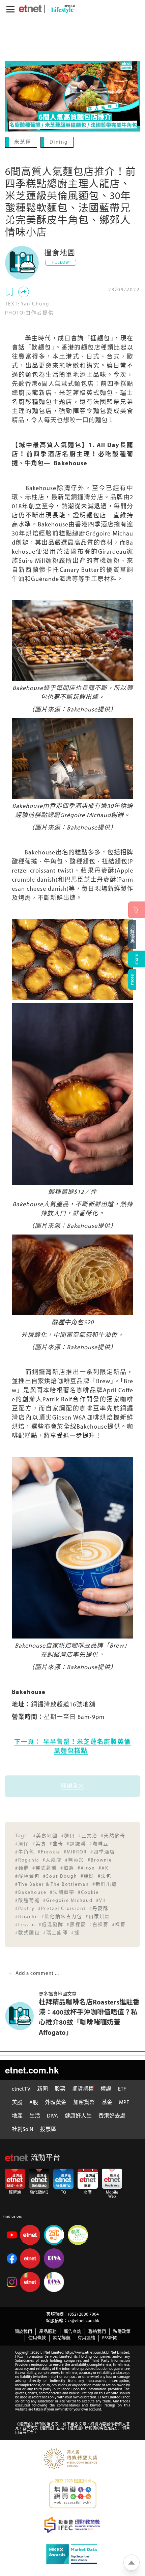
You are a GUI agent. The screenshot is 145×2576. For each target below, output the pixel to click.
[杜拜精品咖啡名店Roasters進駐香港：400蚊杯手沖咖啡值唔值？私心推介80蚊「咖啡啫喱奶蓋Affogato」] (22, 2015)
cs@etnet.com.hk (83, 2320)
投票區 (48, 2129)
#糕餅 (88, 1876)
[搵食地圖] (22, 262)
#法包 (105, 1876)
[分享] (24, 291)
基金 (107, 2102)
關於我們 (23, 2331)
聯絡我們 (97, 2331)
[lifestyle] (61, 9)
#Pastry (25, 1908)
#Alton (86, 1868)
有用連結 (86, 2337)
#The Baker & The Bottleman (52, 1884)
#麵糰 (22, 1868)
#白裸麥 (99, 1924)
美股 (17, 2102)
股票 (60, 2089)
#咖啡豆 (99, 1844)
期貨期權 (83, 2089)
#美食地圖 (45, 1835)
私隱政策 (122, 2331)
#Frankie (49, 1852)
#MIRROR (75, 1852)
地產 (17, 2115)
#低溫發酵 (51, 1924)
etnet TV (21, 2089)
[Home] (30, 9)
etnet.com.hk (32, 2069)
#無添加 (75, 1860)
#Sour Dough (60, 1876)
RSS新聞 (110, 2337)
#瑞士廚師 (55, 1932)
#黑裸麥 (76, 1924)
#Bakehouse (31, 1892)
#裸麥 (119, 1924)
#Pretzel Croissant (62, 1908)
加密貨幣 (84, 2102)
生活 (35, 2115)
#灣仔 (22, 1844)
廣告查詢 (72, 2331)
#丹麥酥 (99, 1908)
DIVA (52, 2115)
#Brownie (100, 1860)
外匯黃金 (56, 2102)
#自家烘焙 (98, 1916)
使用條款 (37, 2337)
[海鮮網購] (137, 934)
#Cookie (88, 1892)
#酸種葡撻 (27, 1900)
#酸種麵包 (27, 1876)
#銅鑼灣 (76, 1844)
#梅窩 (67, 1868)
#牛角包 (25, 1852)
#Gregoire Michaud (68, 1900)
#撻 (75, 1932)
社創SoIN (23, 2129)
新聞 (42, 2089)
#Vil (101, 1900)
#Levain (25, 1924)
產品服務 (48, 2331)
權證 (106, 2089)
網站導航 (62, 2337)
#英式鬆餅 (45, 1868)
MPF (124, 2102)
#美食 (39, 1844)
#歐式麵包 (27, 1932)
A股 (34, 2102)
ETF (122, 2089)
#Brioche (27, 1916)
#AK (104, 1868)
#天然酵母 (113, 1835)
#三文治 (88, 1835)
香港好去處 (112, 2115)
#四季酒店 (103, 1852)
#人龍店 (52, 1860)
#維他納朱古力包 (62, 1916)
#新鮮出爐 (105, 1884)
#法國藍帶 (62, 1892)
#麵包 (68, 1835)
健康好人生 (78, 2115)
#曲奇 (56, 1844)
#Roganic (27, 1860)
